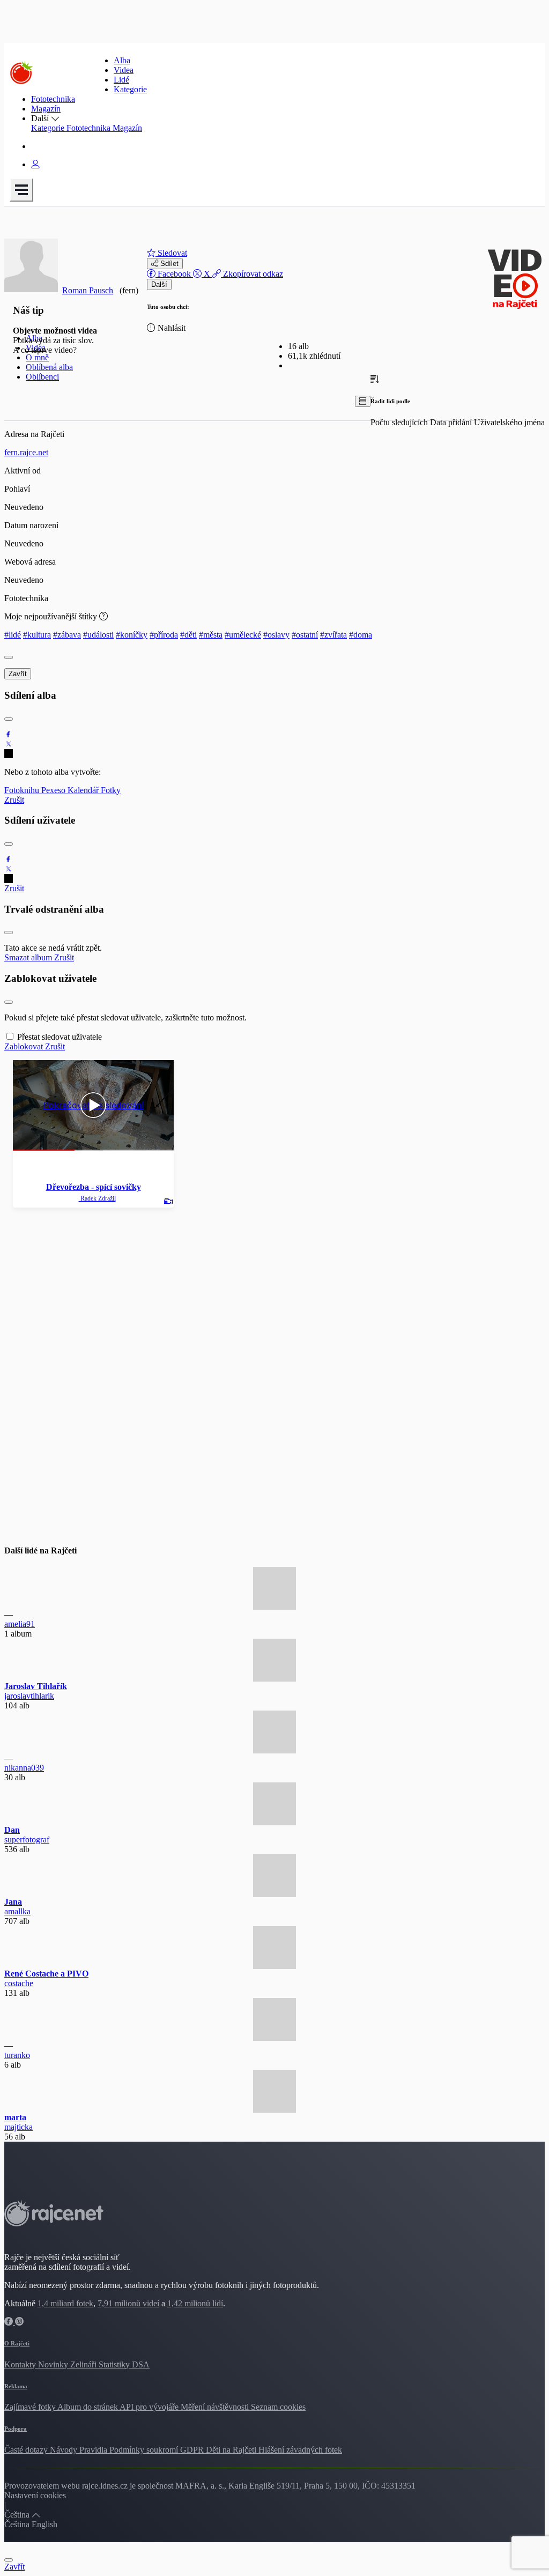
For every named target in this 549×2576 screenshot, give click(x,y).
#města (211, 635)
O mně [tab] (37, 357)
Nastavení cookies (35, 2495)
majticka (18, 2127)
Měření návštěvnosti (216, 2407)
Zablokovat (25, 1046)
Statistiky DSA (124, 2364)
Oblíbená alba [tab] (49, 367)
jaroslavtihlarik (29, 1696)
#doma (361, 635)
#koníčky (132, 635)
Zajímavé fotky (31, 2407)
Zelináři (84, 2364)
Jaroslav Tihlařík (36, 1686)
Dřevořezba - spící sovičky (94, 1187)
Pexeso (54, 790)
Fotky (111, 790)
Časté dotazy (27, 2450)
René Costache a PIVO (46, 1974)
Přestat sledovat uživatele (60, 1037)
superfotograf (27, 1840)
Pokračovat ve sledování (94, 1105)
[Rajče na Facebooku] (10, 2322)
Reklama (16, 2386)
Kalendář (84, 790)
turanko (17, 2055)
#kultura (37, 635)
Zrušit (14, 800)
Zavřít (18, 674)
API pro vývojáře (150, 2407)
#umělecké (243, 635)
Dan (12, 1830)
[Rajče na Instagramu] (19, 2322)
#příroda (164, 635)
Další (159, 284)
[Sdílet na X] (9, 744)
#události (98, 635)
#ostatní (305, 635)
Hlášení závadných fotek (300, 2450)
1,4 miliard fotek (65, 2303)
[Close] (9, 657)
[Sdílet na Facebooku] (9, 734)
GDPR (193, 2450)
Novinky (54, 2364)
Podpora (16, 2429)
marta (15, 2117)
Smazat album (29, 957)
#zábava (67, 635)
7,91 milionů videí (128, 2303)
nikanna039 (24, 1768)
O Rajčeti (17, 2343)
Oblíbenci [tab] (42, 377)
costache (19, 1983)
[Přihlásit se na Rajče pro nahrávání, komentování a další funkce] (35, 164)
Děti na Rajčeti (232, 2450)
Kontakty (21, 2364)
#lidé (13, 635)
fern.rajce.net (26, 452)
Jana (13, 1902)
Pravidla (94, 2450)
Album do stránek (88, 2407)
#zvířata (333, 635)
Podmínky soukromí (145, 2450)
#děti (188, 635)
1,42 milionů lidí (195, 2303)
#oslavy (276, 635)
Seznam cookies (278, 2407)
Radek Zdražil (97, 1198)
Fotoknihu (23, 790)
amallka (17, 1911)
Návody (65, 2450)
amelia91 (20, 1624)
